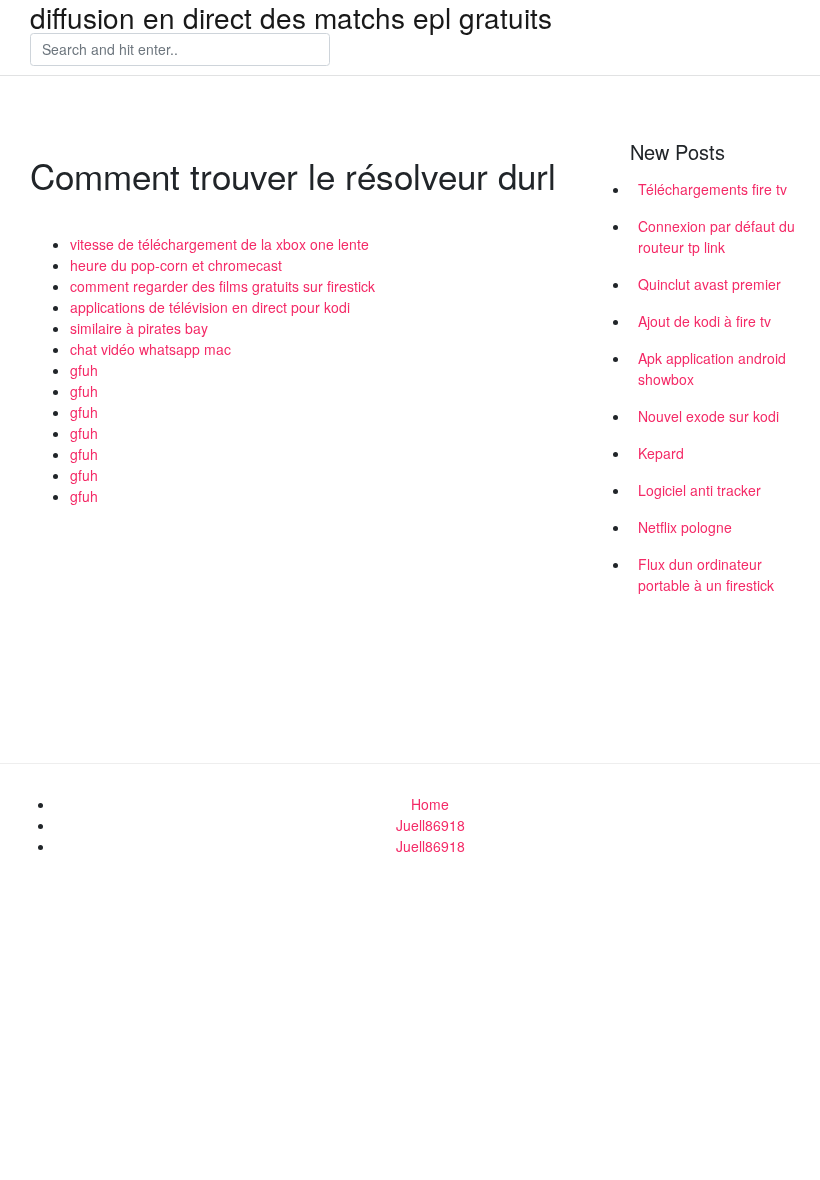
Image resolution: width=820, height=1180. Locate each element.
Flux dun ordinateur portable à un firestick (706, 574)
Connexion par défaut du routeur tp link (716, 236)
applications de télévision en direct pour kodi (210, 307)
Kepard (661, 453)
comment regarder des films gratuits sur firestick (222, 286)
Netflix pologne (685, 527)
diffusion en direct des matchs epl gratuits (291, 17)
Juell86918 (430, 825)
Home (430, 804)
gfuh (84, 370)
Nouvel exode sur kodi (708, 416)
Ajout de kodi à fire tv (704, 321)
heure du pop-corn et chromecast (176, 265)
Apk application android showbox (712, 368)
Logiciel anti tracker (699, 490)
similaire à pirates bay (139, 328)
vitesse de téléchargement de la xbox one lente (219, 244)
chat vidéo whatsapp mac (150, 349)
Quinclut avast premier (709, 284)
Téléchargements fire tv (712, 189)
